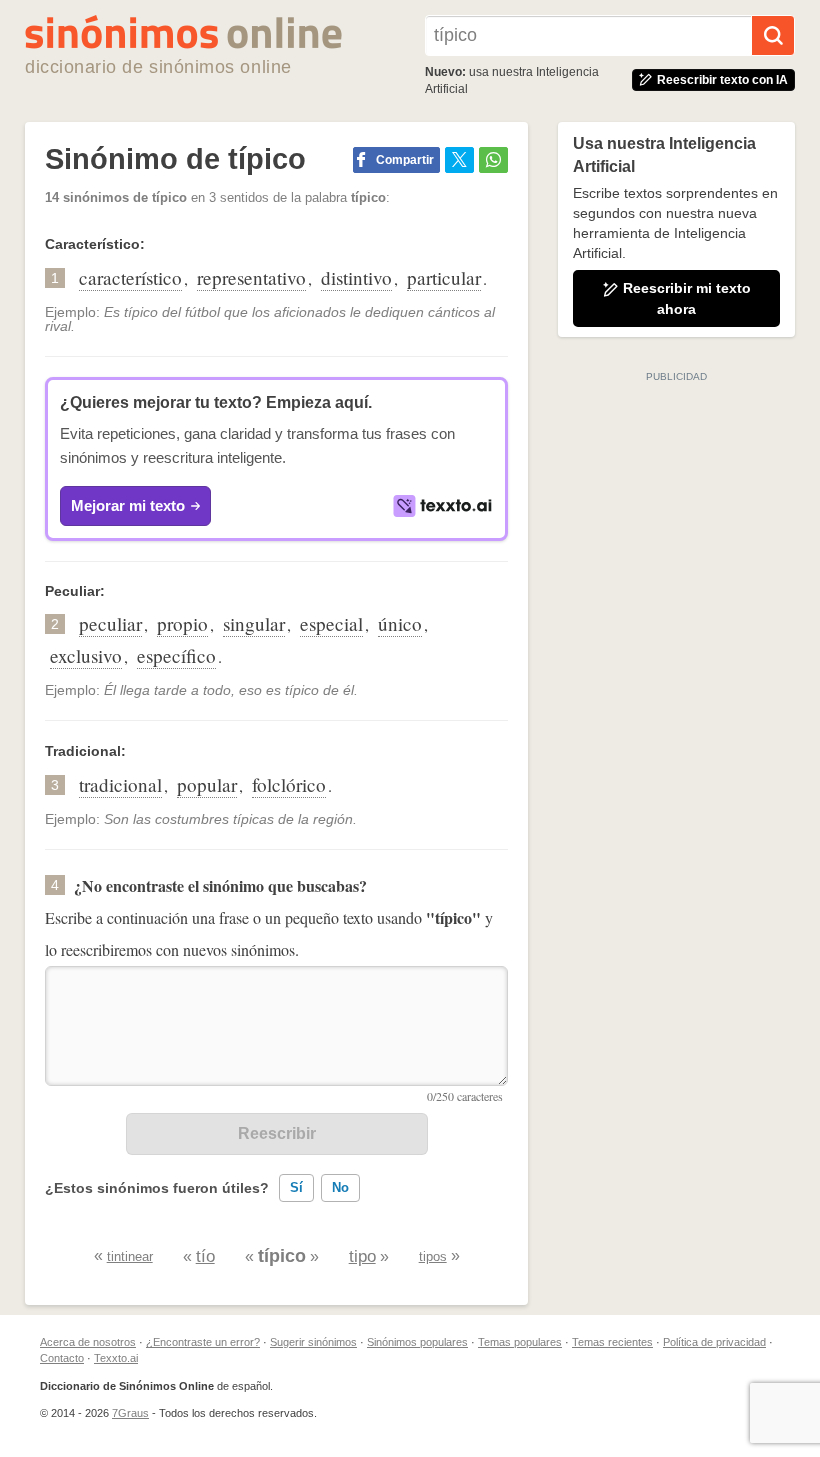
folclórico (289, 784)
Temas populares (520, 1342)
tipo (362, 1256)
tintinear (130, 1256)
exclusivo (86, 655)
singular (254, 623)
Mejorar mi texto (128, 505)
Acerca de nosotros (88, 1342)
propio (182, 623)
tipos (433, 1256)
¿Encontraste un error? (203, 1342)
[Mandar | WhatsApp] (493, 160)
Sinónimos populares (417, 1342)
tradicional (120, 784)
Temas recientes (612, 1342)
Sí (296, 1187)
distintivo (356, 277)
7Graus (130, 1413)
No (340, 1187)
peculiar (110, 623)
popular (207, 784)
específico (176, 655)
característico (130, 277)
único (400, 623)
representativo (251, 277)
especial (331, 623)
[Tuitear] (459, 160)
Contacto (62, 1358)
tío (205, 1256)
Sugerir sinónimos (313, 1342)
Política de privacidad (714, 1342)
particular (444, 277)
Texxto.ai (116, 1358)
